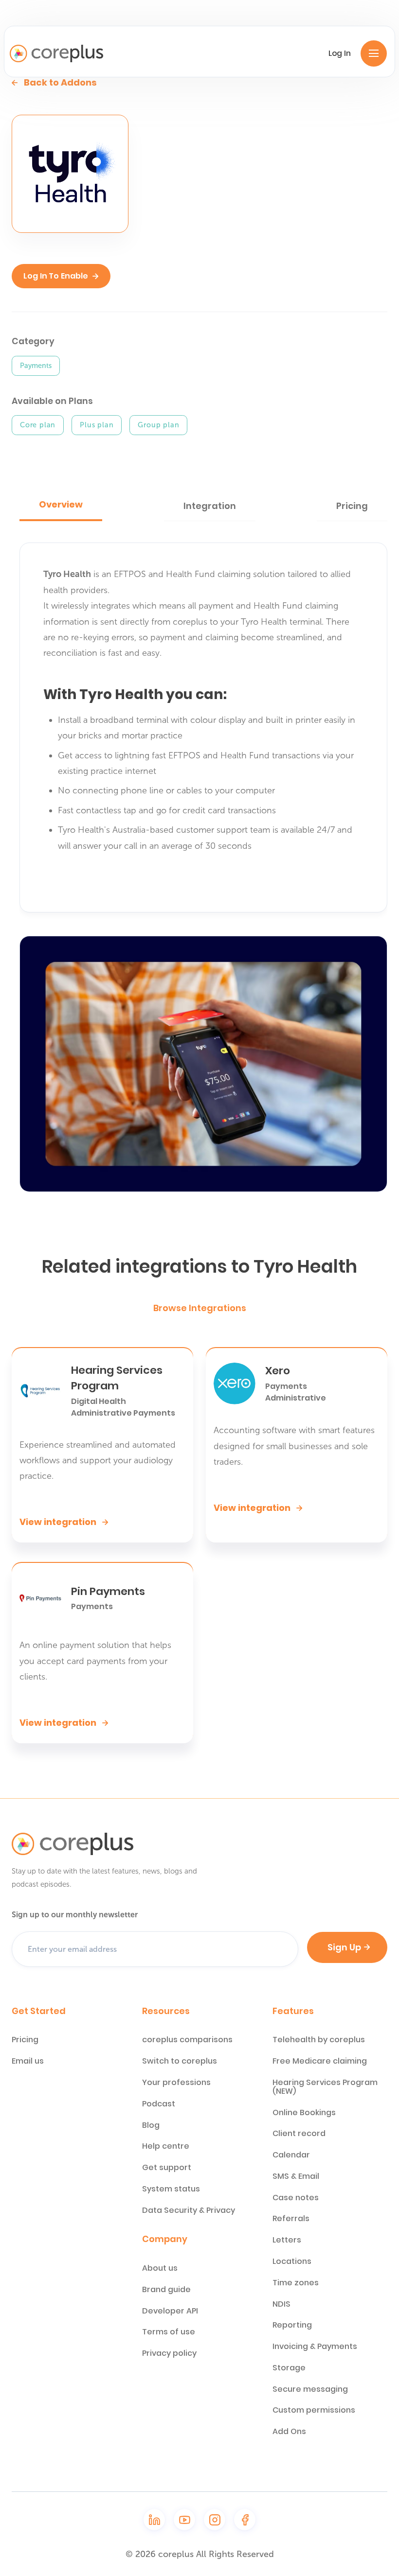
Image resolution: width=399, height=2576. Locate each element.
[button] (374, 53)
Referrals (291, 2219)
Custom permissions (314, 2410)
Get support (167, 2168)
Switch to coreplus (180, 2061)
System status (171, 2189)
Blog (151, 2125)
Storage (289, 2368)
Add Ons (289, 2432)
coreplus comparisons (187, 2040)
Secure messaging (310, 2389)
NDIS (281, 2304)
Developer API (170, 2311)
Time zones (296, 2283)
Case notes (296, 2198)
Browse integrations (200, 1308)
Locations (292, 2261)
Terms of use (169, 2332)
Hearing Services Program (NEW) (325, 2087)
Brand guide (166, 2290)
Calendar (291, 2155)
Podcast (159, 2104)
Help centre (166, 2146)
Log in (340, 53)
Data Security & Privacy (189, 2210)
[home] (56, 53)
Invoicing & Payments (315, 2347)
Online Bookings (304, 2113)
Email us (28, 2061)
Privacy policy (169, 2353)
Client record (299, 2134)
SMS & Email (296, 2176)
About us (160, 2268)
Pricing (25, 2040)
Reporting (292, 2325)
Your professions (176, 2083)
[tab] (61, 506)
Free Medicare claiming (320, 2061)
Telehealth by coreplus (319, 2040)
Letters (287, 2240)
